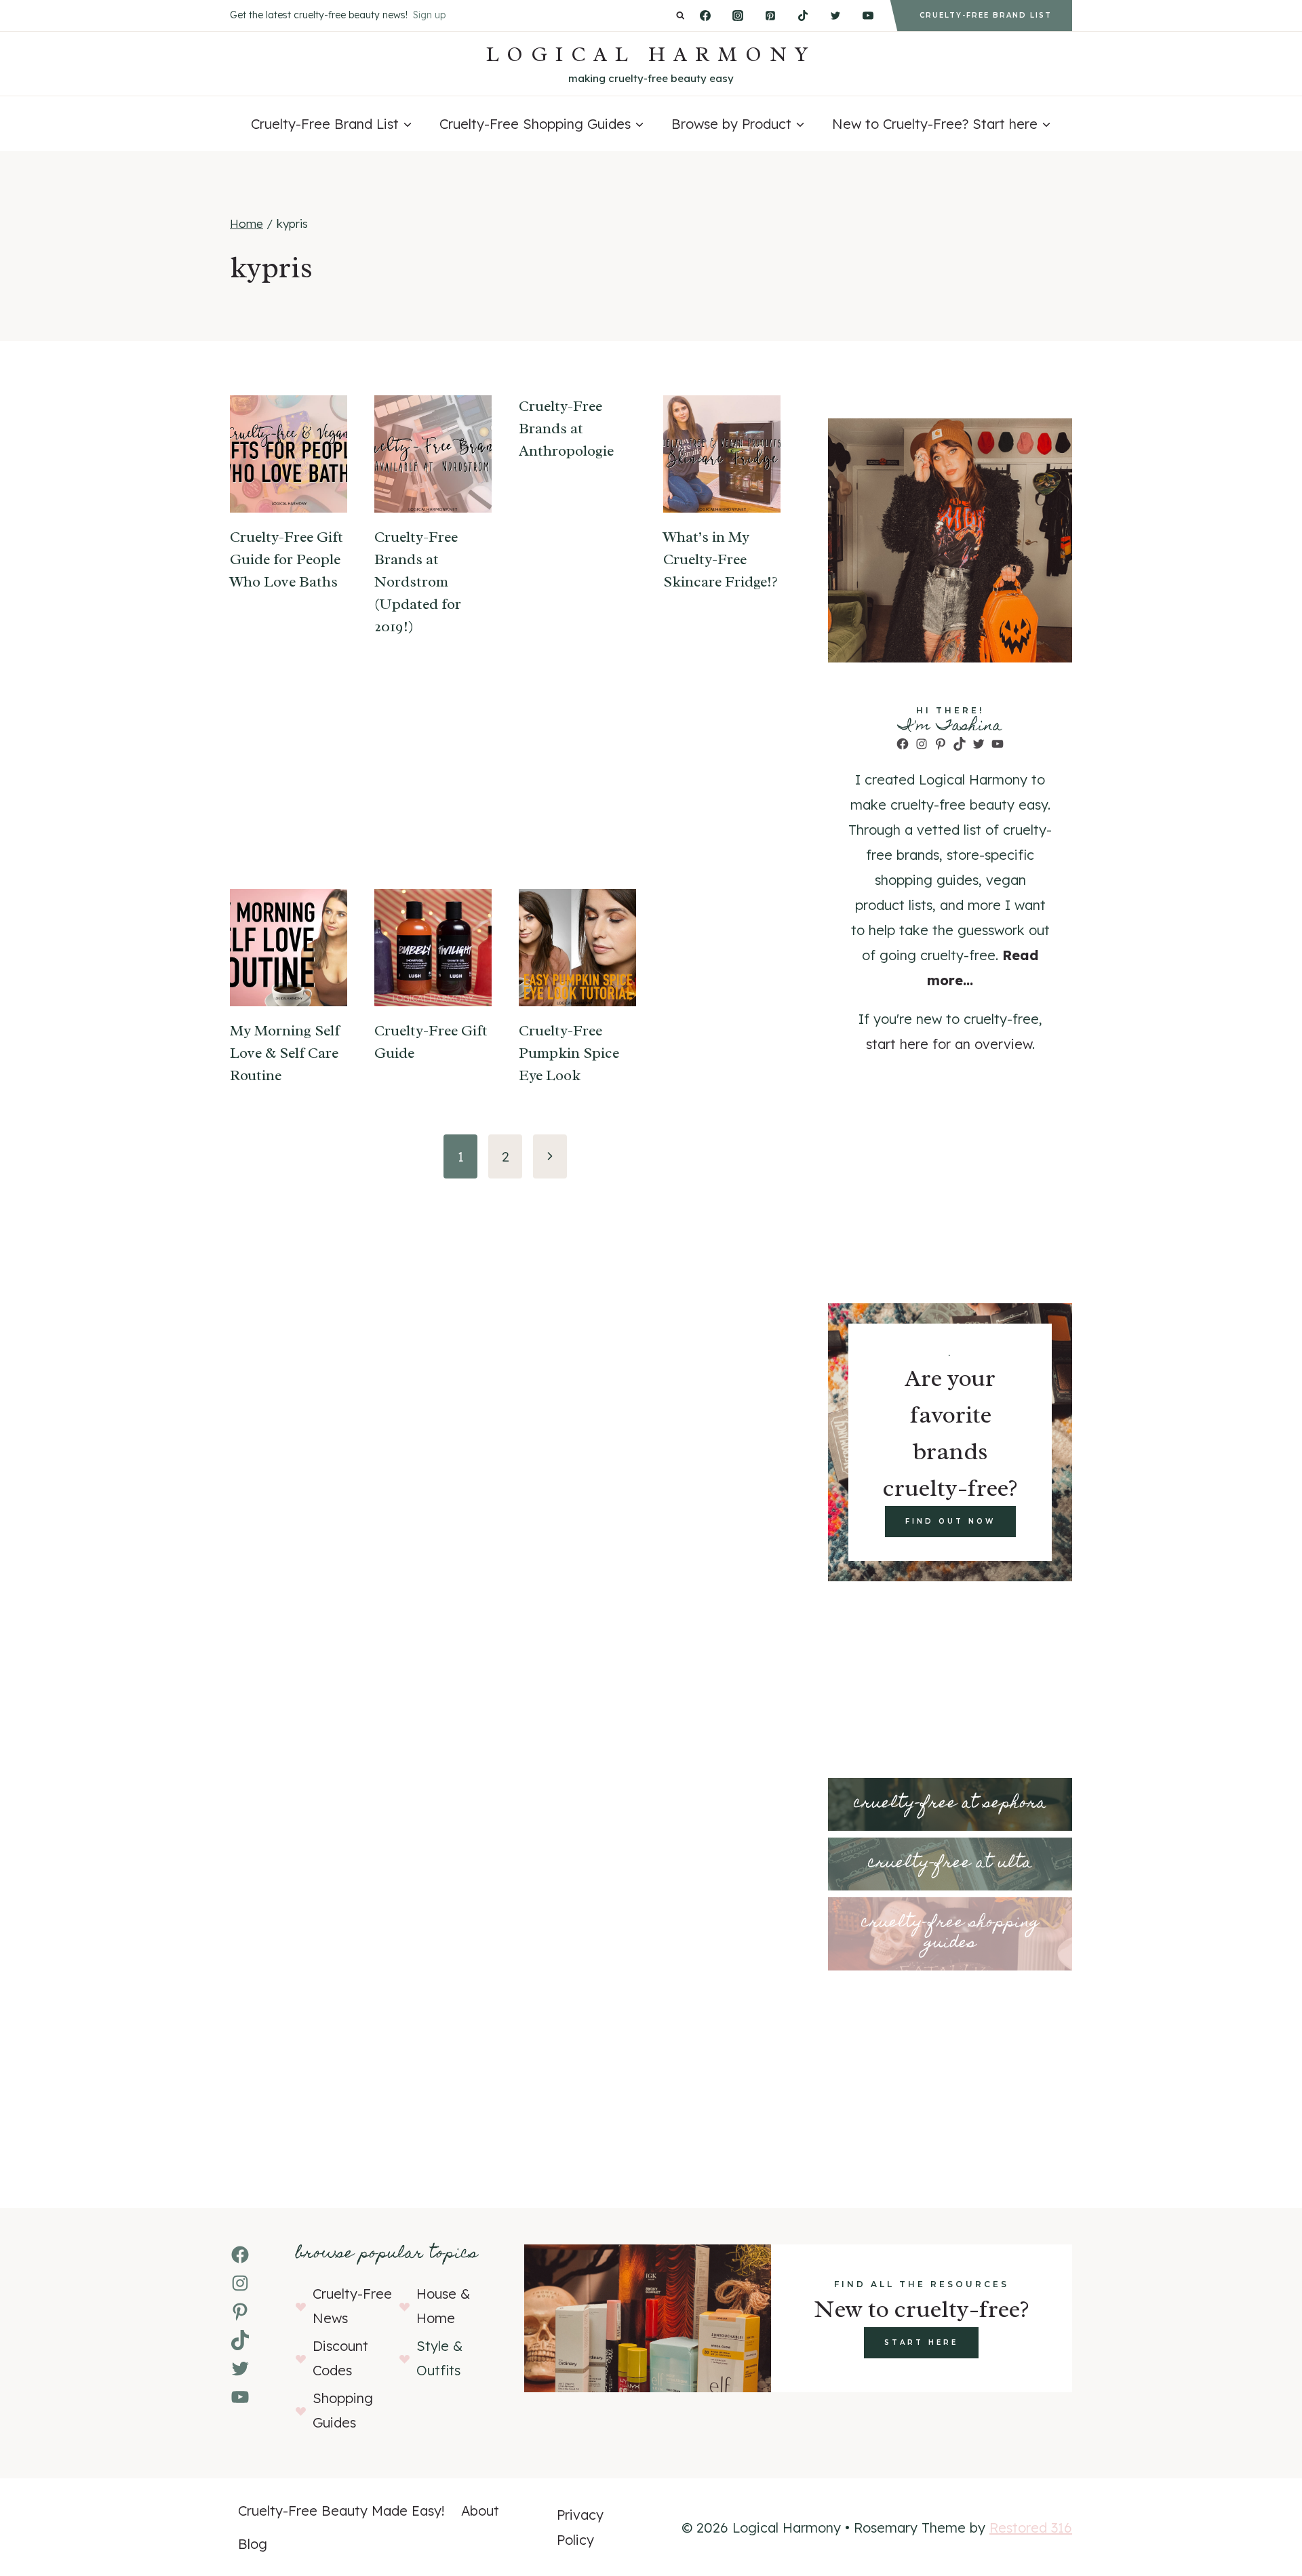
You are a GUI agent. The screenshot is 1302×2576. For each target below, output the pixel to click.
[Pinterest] (770, 16)
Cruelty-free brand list (986, 15)
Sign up (429, 15)
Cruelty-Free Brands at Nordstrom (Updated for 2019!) (418, 582)
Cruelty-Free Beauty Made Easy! (341, 2511)
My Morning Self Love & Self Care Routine (285, 1053)
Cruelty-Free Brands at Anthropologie (566, 429)
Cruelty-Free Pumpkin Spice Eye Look (569, 1053)
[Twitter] (835, 16)
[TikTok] (803, 16)
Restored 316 (1031, 2528)
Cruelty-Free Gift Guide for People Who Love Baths (287, 559)
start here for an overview (949, 1044)
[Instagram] (738, 16)
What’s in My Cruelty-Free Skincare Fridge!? (721, 559)
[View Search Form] (680, 16)
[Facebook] (705, 16)
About (480, 2511)
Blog (253, 2544)
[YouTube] (868, 16)
